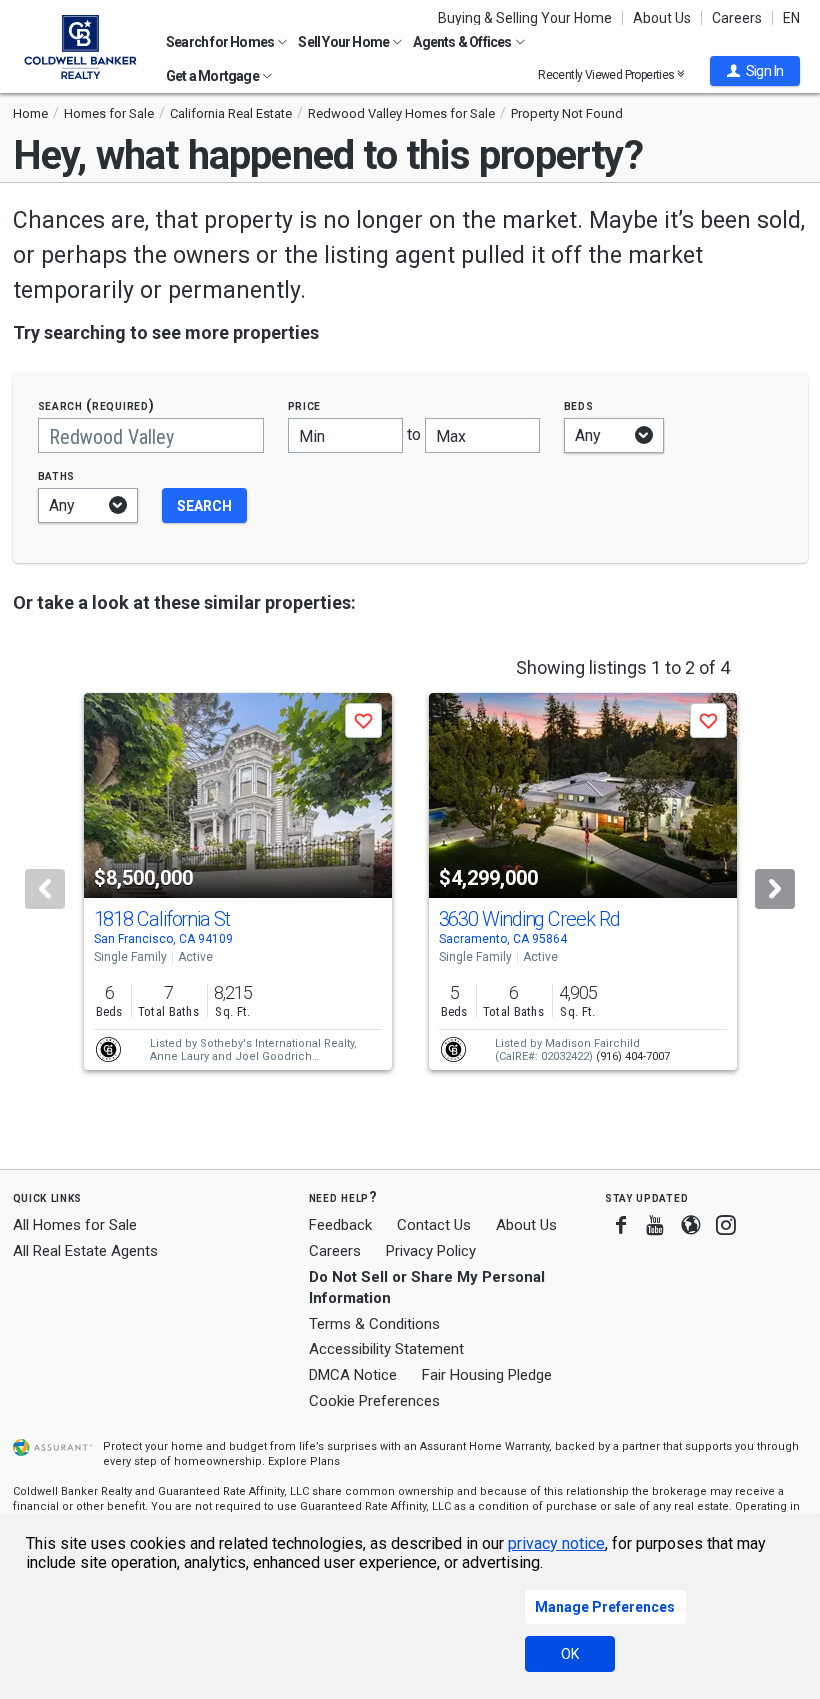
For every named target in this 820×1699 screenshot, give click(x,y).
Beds (579, 405)
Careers (737, 18)
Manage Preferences (605, 1607)
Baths (57, 475)
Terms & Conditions (374, 1324)
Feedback (340, 1225)
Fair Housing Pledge (487, 1375)
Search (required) (96, 405)
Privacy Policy (431, 1251)
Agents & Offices (463, 42)
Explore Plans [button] (304, 1461)
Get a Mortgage (213, 76)
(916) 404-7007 (633, 1056)
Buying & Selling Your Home (525, 18)
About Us (662, 18)
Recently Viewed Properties (607, 74)
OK (570, 1654)
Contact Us (434, 1225)
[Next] (775, 889)
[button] (755, 71)
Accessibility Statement (386, 1349)
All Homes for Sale (75, 1225)
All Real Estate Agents (85, 1251)
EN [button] (791, 18)
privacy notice (556, 1543)
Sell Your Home (344, 42)
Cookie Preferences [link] (374, 1401)
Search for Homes (221, 42)
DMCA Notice (353, 1375)
